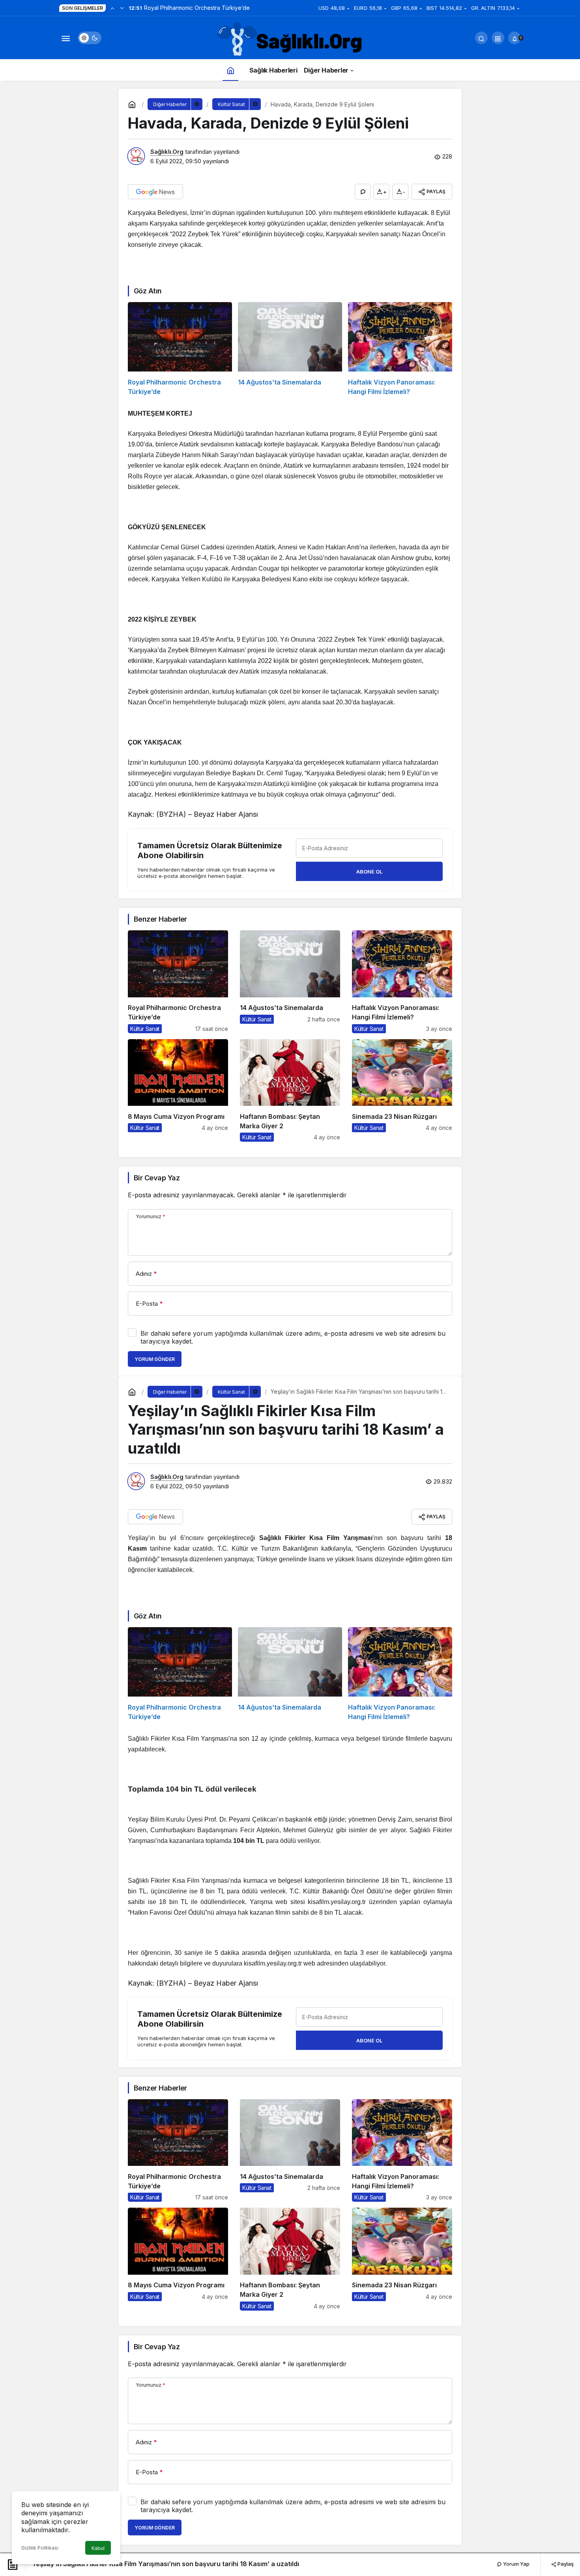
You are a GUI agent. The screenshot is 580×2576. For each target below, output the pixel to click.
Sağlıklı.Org (167, 152)
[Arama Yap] (481, 38)
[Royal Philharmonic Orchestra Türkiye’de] (180, 349)
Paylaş (565, 2564)
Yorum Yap (516, 2564)
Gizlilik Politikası (40, 2548)
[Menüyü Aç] (65, 38)
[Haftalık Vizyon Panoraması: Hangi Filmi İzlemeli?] (400, 349)
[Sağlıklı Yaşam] (290, 40)
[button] (498, 38)
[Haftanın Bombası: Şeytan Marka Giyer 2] (290, 1090)
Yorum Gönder (155, 1359)
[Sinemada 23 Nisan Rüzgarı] (402, 1090)
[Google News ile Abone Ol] (155, 192)
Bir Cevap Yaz (157, 1178)
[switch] (90, 38)
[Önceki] (112, 8)
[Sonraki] (122, 8)
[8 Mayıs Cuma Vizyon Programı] (178, 1090)
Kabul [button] (98, 2548)
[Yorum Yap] (363, 192)
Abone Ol (369, 872)
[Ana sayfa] (230, 70)
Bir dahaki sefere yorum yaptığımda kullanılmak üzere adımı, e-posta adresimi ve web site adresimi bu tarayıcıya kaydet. (293, 1337)
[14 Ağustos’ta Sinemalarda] (290, 349)
